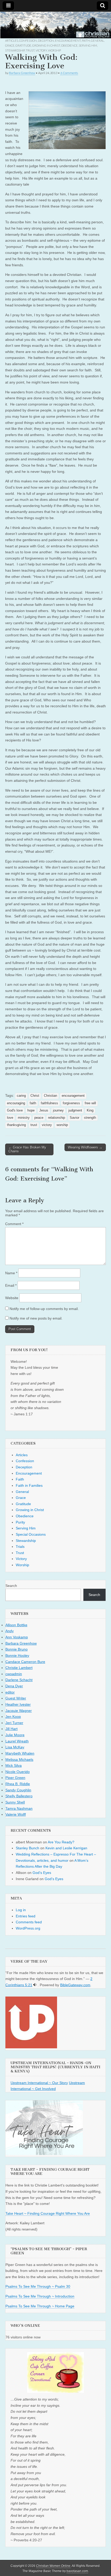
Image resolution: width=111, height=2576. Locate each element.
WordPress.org (28, 1928)
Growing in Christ (46, 45)
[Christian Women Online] (55, 25)
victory (47, 1125)
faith (33, 1103)
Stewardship (15, 50)
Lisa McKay (15, 1747)
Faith (86, 41)
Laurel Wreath (17, 1741)
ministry (24, 1118)
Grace (10, 45)
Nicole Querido (18, 1772)
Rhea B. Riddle (18, 1784)
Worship (54, 50)
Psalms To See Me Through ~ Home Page (40, 2306)
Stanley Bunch (27, 1848)
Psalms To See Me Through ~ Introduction (40, 2296)
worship (62, 1125)
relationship (57, 1118)
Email (11, 1285)
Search (11, 1586)
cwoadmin (14, 1674)
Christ (35, 1096)
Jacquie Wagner (19, 1711)
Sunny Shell (15, 1802)
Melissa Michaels (19, 1760)
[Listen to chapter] (35, 1985)
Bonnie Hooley (17, 1655)
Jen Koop (13, 1717)
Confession (28, 41)
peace (39, 1118)
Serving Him (88, 45)
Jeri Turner (14, 1723)
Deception (46, 41)
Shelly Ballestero (19, 1796)
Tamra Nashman (19, 1808)
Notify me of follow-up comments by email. (44, 1309)
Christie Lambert (19, 1668)
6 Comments (69, 73)
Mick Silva (14, 1765)
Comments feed (29, 1922)
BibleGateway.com (75, 1985)
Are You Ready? (61, 1842)
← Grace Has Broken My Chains (27, 1149)
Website (12, 1298)
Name (11, 1273)
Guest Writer (16, 1698)
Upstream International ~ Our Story (39, 2083)
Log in (21, 1910)
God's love (15, 1110)
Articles (12, 41)
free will (90, 1103)
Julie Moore (15, 1735)
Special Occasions (31, 1534)
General (97, 41)
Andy (10, 1631)
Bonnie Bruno (17, 1649)
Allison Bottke (16, 1625)
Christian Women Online (53, 2566)
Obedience (69, 45)
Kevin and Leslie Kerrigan (66, 1848)
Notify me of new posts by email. (36, 1318)
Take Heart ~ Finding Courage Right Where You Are (48, 2213)
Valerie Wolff (16, 1814)
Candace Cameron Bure (25, 1662)
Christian (50, 1096)
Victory (41, 50)
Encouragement (68, 41)
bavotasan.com (77, 2571)
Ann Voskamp (17, 1637)
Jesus (44, 1110)
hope (31, 1110)
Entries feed (26, 1916)
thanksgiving (16, 1125)
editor (10, 1692)
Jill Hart (11, 1729)
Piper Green (15, 1778)
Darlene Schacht (19, 1680)
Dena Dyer (14, 1686)
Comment (14, 1224)
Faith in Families (29, 1485)
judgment (75, 1110)
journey (58, 1110)
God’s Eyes (42, 1873)
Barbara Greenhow (22, 73)
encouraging (16, 1103)
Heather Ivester (18, 1704)
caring (21, 1096)
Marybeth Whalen (20, 1753)
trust (34, 1125)
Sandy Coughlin (18, 1790)
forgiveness (71, 1103)
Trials (20, 1547)
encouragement (73, 1096)
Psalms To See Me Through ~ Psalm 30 (38, 2286)
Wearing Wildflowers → (85, 1147)
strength (90, 1118)
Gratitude (23, 45)
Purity (20, 1522)
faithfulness (49, 1103)
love (10, 1118)
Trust (30, 50)
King (90, 1110)
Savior (74, 1118)
